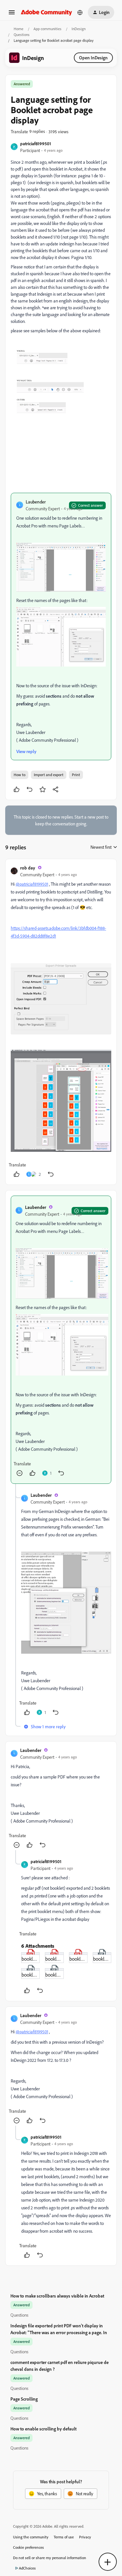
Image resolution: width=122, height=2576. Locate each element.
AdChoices (27, 2568)
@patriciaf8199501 (32, 884)
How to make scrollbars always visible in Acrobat (57, 2296)
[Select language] (80, 12)
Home (19, 29)
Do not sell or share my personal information (50, 2558)
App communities (47, 29)
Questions (22, 35)
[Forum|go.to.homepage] (47, 12)
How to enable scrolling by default (43, 2429)
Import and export (49, 775)
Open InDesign (93, 58)
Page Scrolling (24, 2399)
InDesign (79, 29)
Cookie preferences (28, 2547)
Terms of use (64, 2537)
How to (20, 775)
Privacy (85, 2537)
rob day (28, 868)
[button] (12, 14)
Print (76, 775)
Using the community (31, 2537)
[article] (61, 1022)
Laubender (36, 502)
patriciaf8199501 (36, 143)
